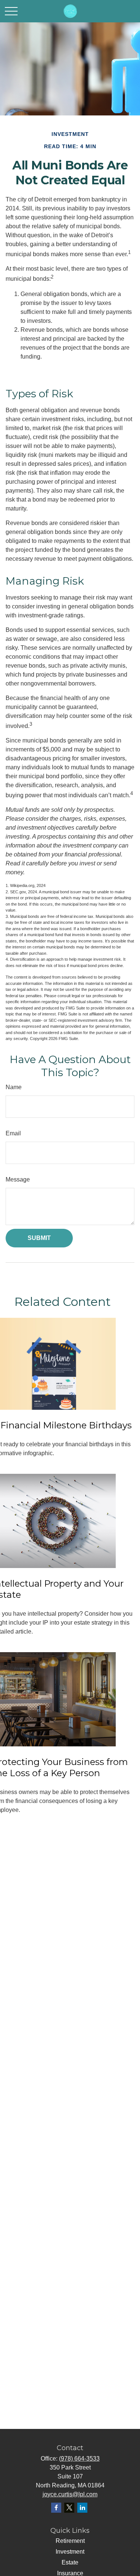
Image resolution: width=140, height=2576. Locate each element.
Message (18, 1179)
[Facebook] (56, 2508)
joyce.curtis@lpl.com (70, 2494)
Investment (70, 2552)
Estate (70, 2562)
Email (13, 1133)
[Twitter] (69, 2508)
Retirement (70, 2541)
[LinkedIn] (82, 2508)
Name (14, 1087)
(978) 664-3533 (79, 2459)
